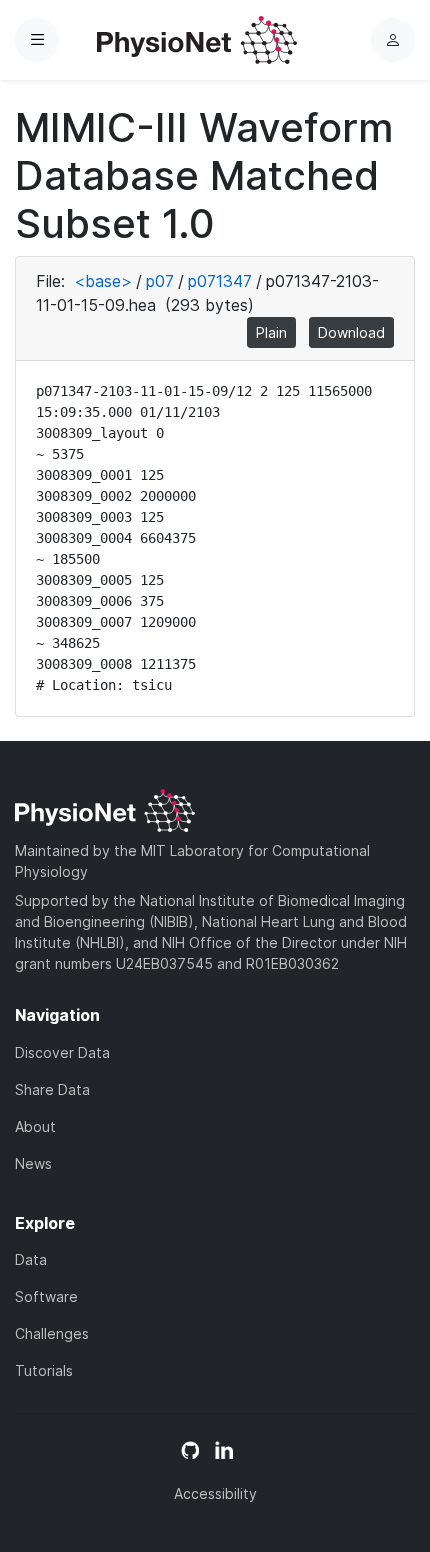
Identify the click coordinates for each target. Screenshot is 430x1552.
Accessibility (215, 1493)
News (33, 1163)
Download (351, 332)
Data (31, 1259)
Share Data (52, 1089)
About (35, 1126)
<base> (103, 281)
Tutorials (44, 1370)
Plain (271, 332)
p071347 (220, 281)
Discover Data (62, 1052)
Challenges (52, 1333)
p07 (160, 281)
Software (46, 1296)
